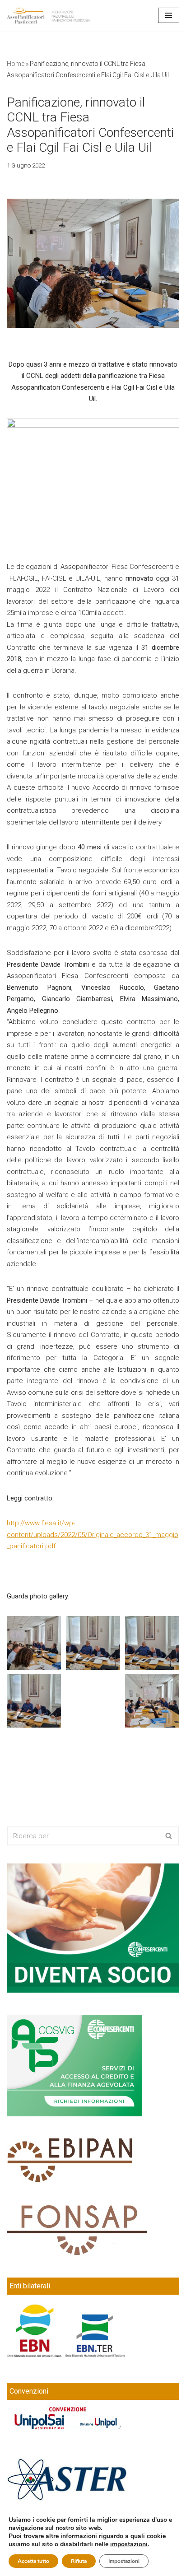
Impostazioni (124, 2561)
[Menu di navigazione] (169, 15)
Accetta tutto (33, 2561)
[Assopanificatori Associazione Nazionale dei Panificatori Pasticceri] (49, 16)
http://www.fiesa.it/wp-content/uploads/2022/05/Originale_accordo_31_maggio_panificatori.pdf (93, 1535)
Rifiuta (79, 2561)
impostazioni (129, 2544)
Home (16, 64)
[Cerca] (169, 1836)
